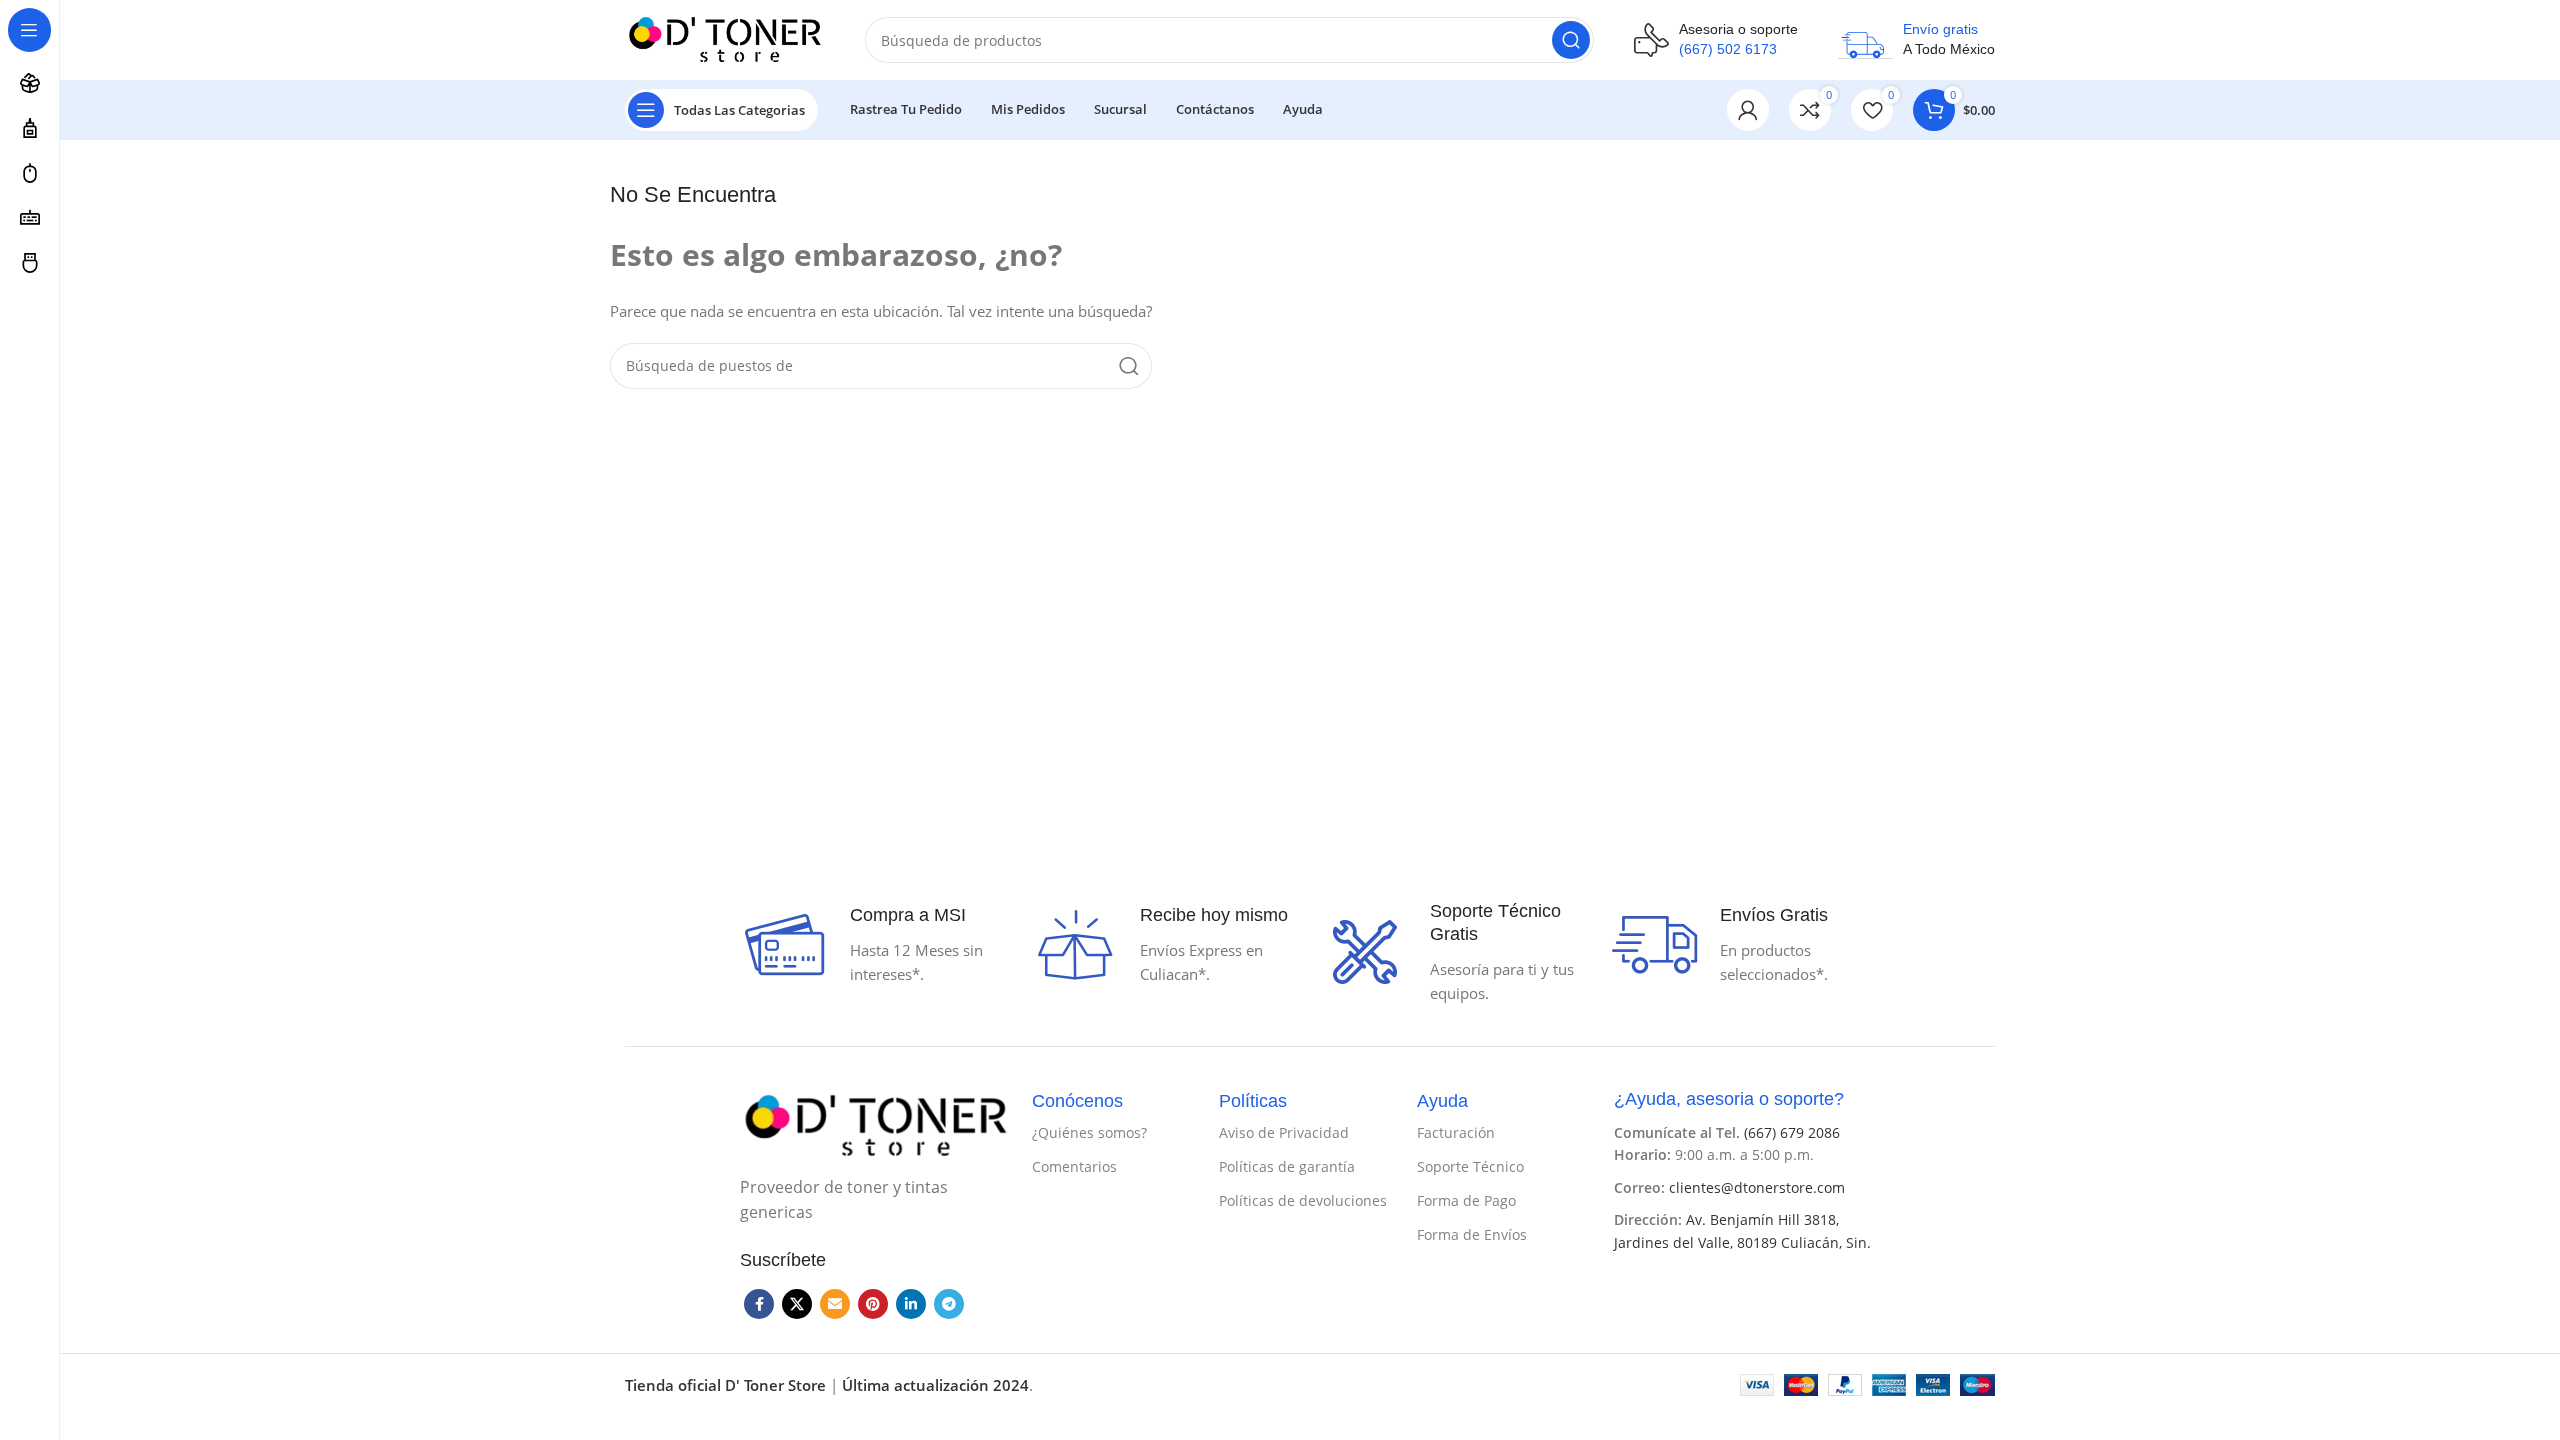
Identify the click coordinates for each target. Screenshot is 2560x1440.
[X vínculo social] (797, 1304)
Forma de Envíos (1472, 1234)
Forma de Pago (1466, 1200)
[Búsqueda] (1571, 40)
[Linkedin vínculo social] (911, 1304)
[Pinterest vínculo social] (873, 1304)
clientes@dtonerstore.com (1757, 1187)
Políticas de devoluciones (1303, 1200)
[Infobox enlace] (1716, 39)
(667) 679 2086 (1792, 1132)
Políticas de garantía (1287, 1166)
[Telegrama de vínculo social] (949, 1304)
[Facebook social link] (759, 1304)
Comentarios (1074, 1166)
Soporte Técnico (1470, 1166)
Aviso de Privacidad (1284, 1132)
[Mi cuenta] (1748, 110)
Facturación (1456, 1132)
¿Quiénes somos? (1089, 1132)
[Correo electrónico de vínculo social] (835, 1304)
